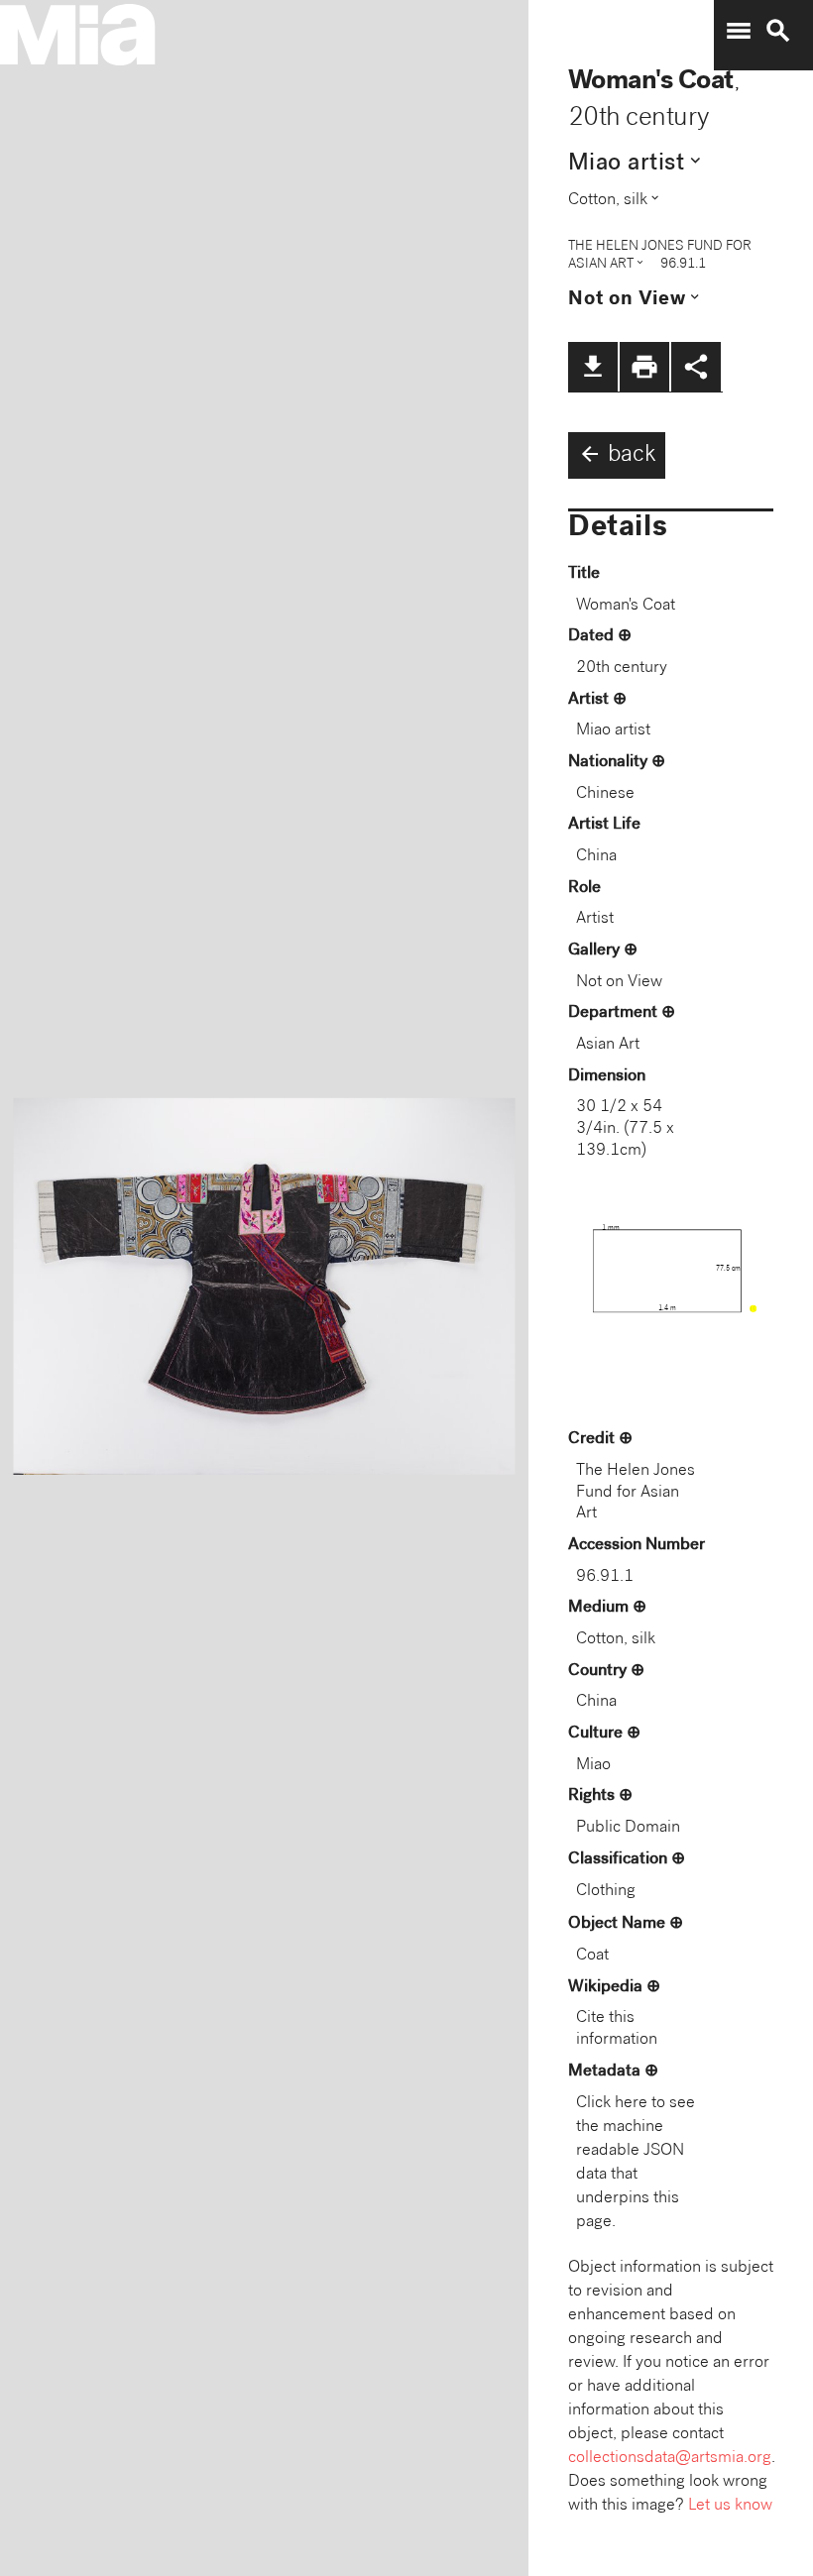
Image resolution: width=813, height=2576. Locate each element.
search (778, 31)
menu (739, 31)
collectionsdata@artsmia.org (670, 2459)
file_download (593, 367)
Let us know (730, 2506)
